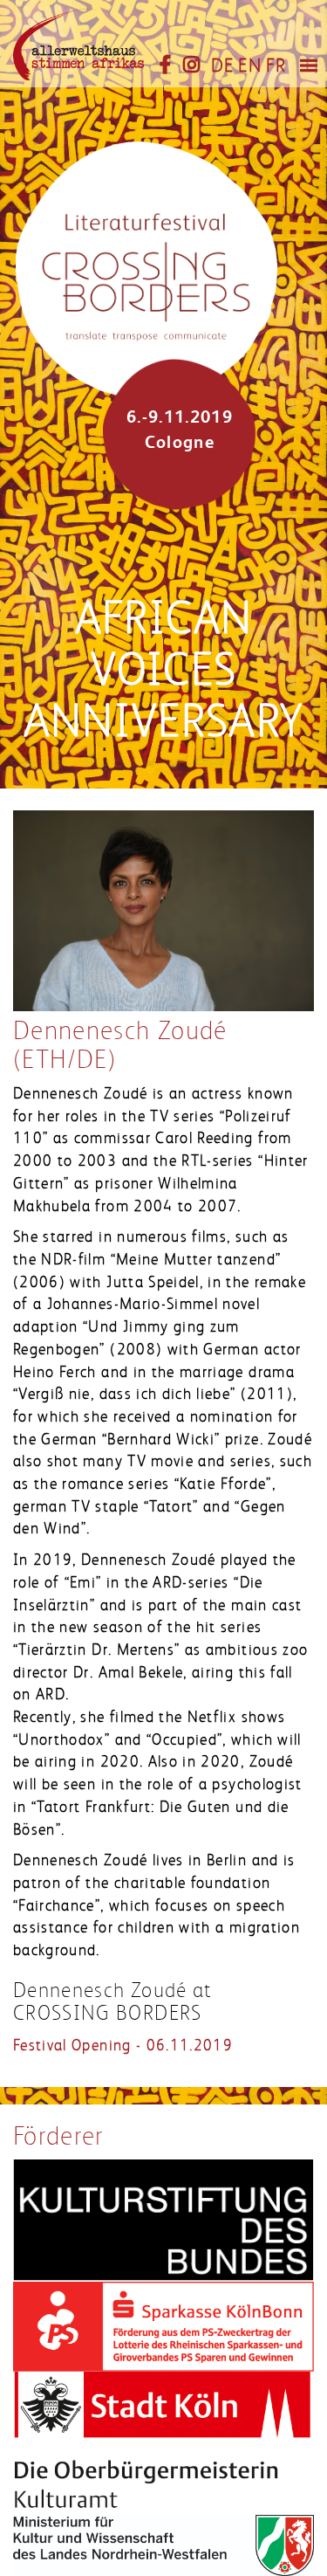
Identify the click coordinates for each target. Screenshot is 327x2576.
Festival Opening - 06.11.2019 (123, 2045)
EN (250, 65)
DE (223, 65)
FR (276, 65)
